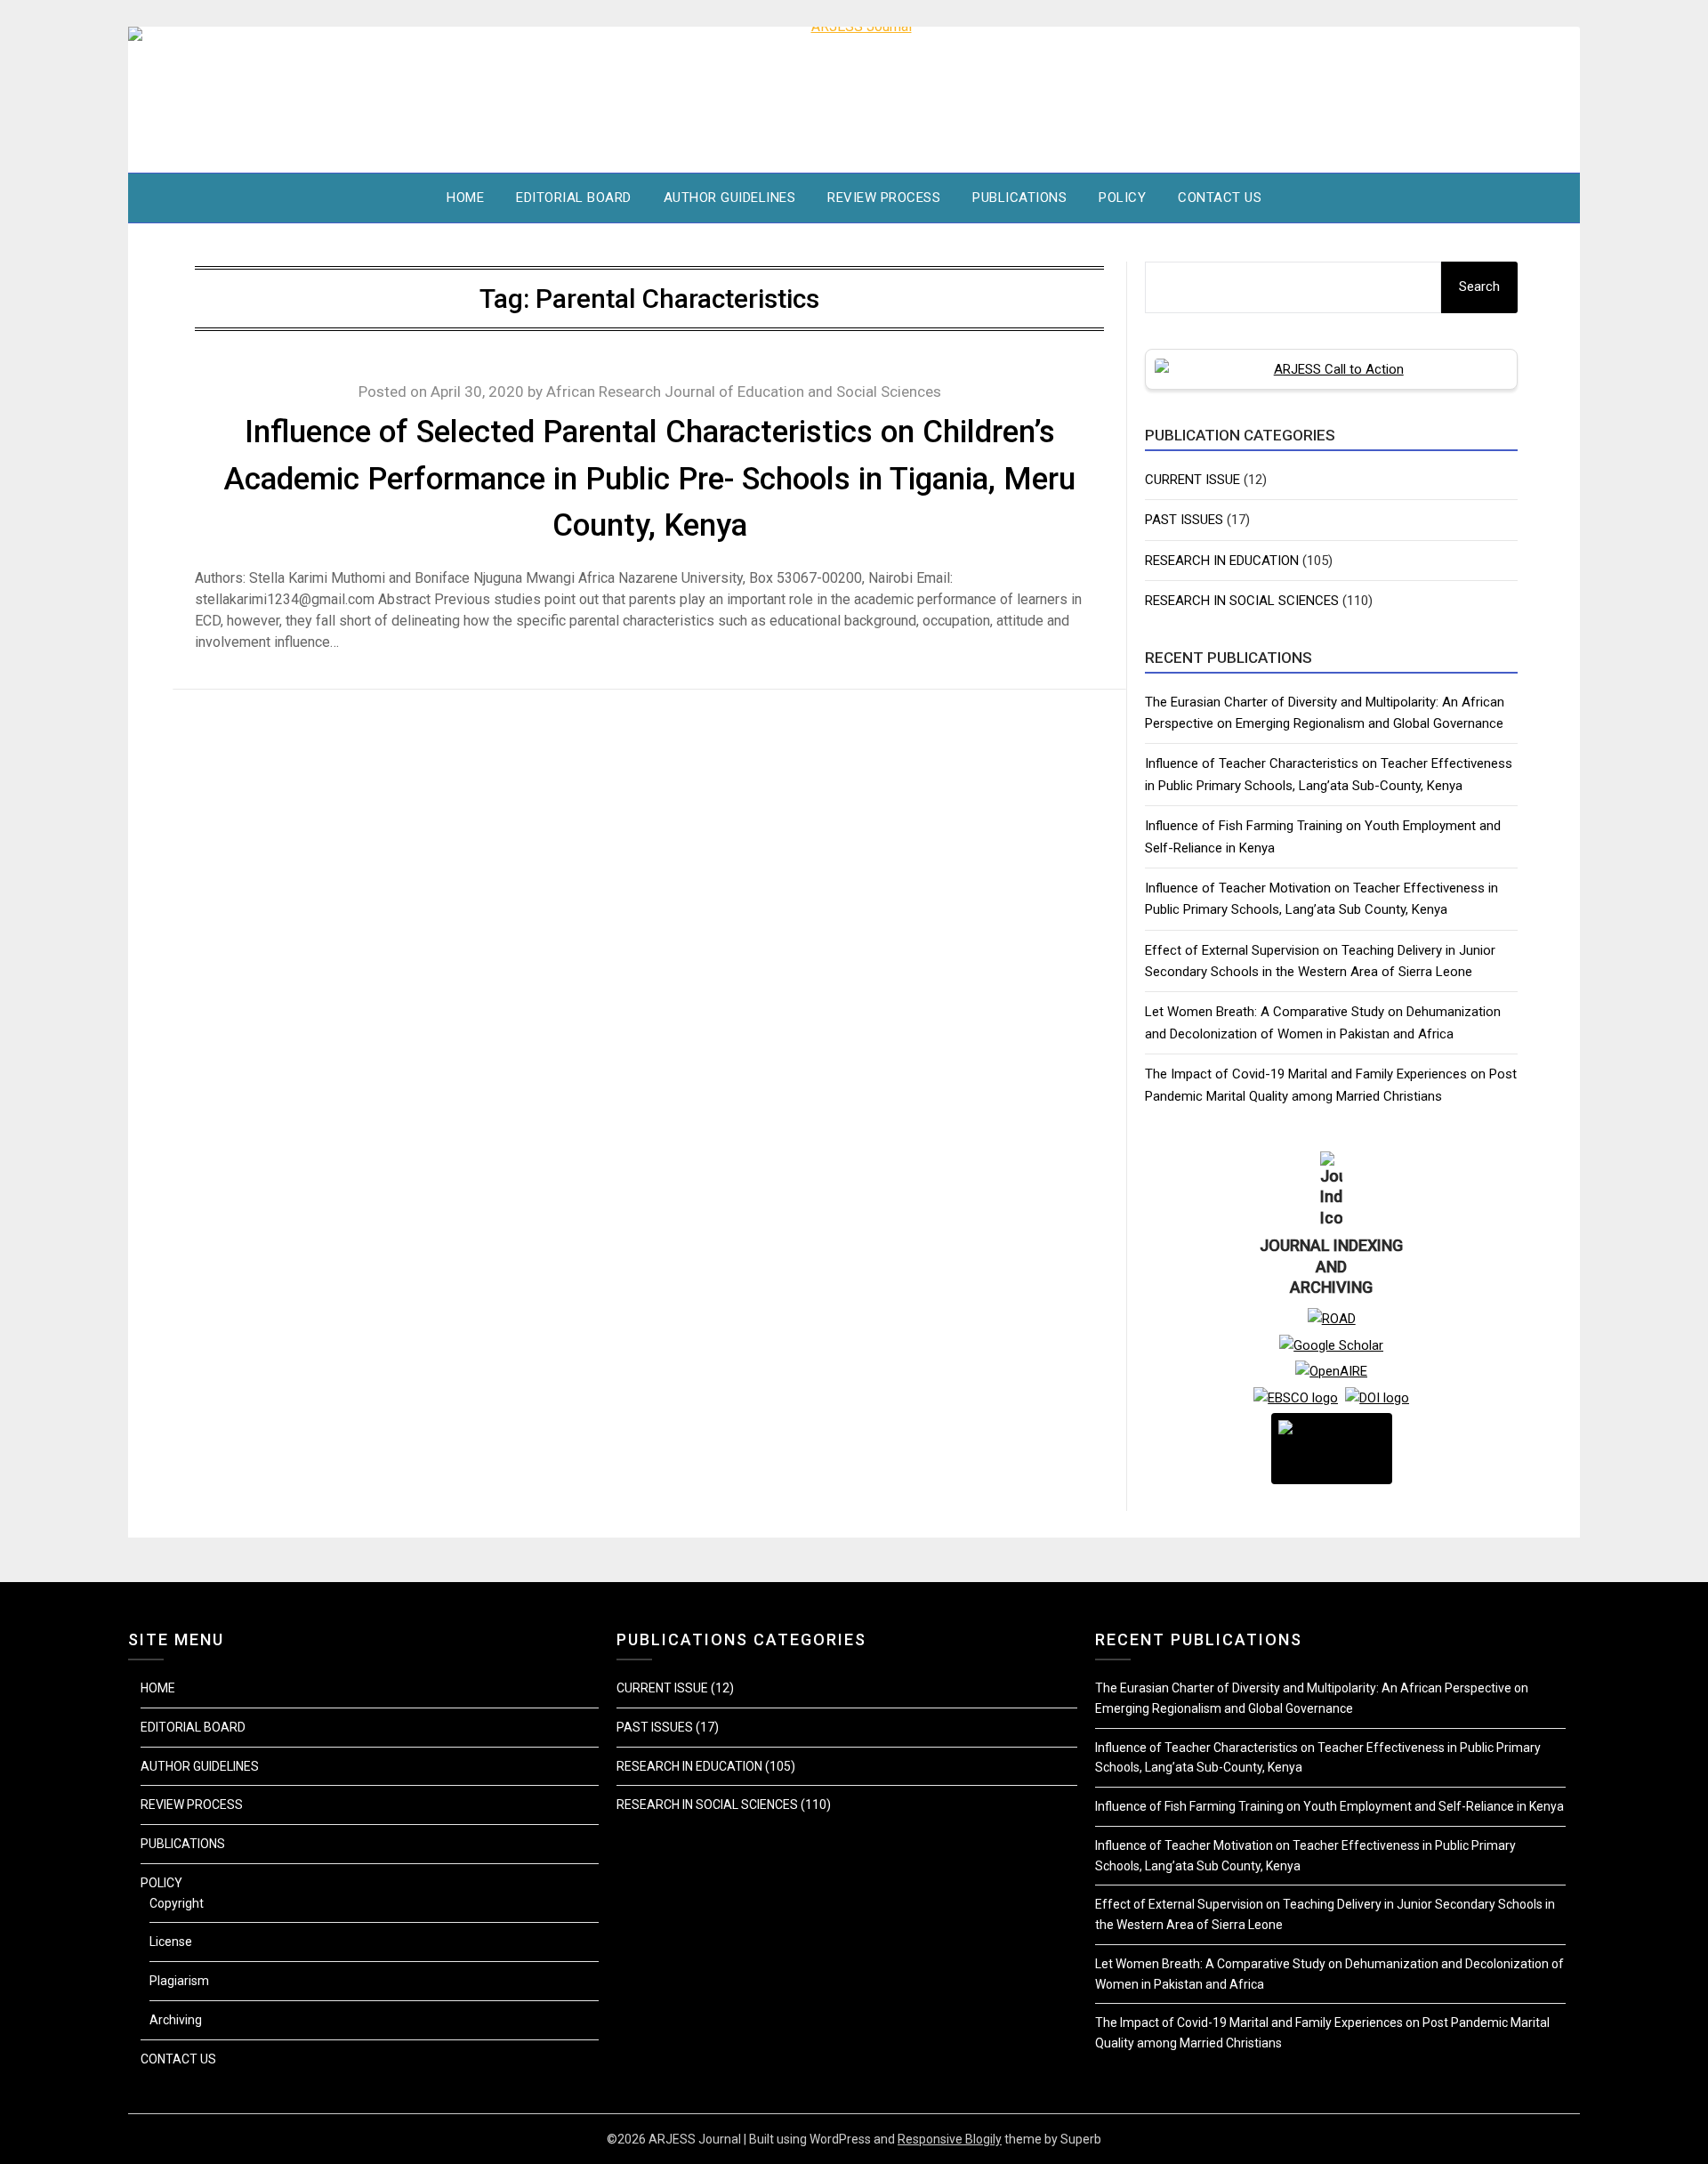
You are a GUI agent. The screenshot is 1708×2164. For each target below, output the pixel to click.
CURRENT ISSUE (1192, 480)
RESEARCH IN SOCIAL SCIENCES (1242, 601)
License (171, 1942)
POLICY (1122, 198)
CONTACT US (1220, 198)
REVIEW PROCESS (884, 198)
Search (1479, 287)
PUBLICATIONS (1019, 198)
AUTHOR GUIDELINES (730, 198)
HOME (465, 198)
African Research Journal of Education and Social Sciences (744, 392)
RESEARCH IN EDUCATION (1222, 561)
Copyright (177, 1903)
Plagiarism (179, 1981)
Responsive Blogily (950, 2139)
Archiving (176, 2020)
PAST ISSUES (1184, 520)
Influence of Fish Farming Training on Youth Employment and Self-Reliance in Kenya (1329, 1806)
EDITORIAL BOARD (574, 198)
